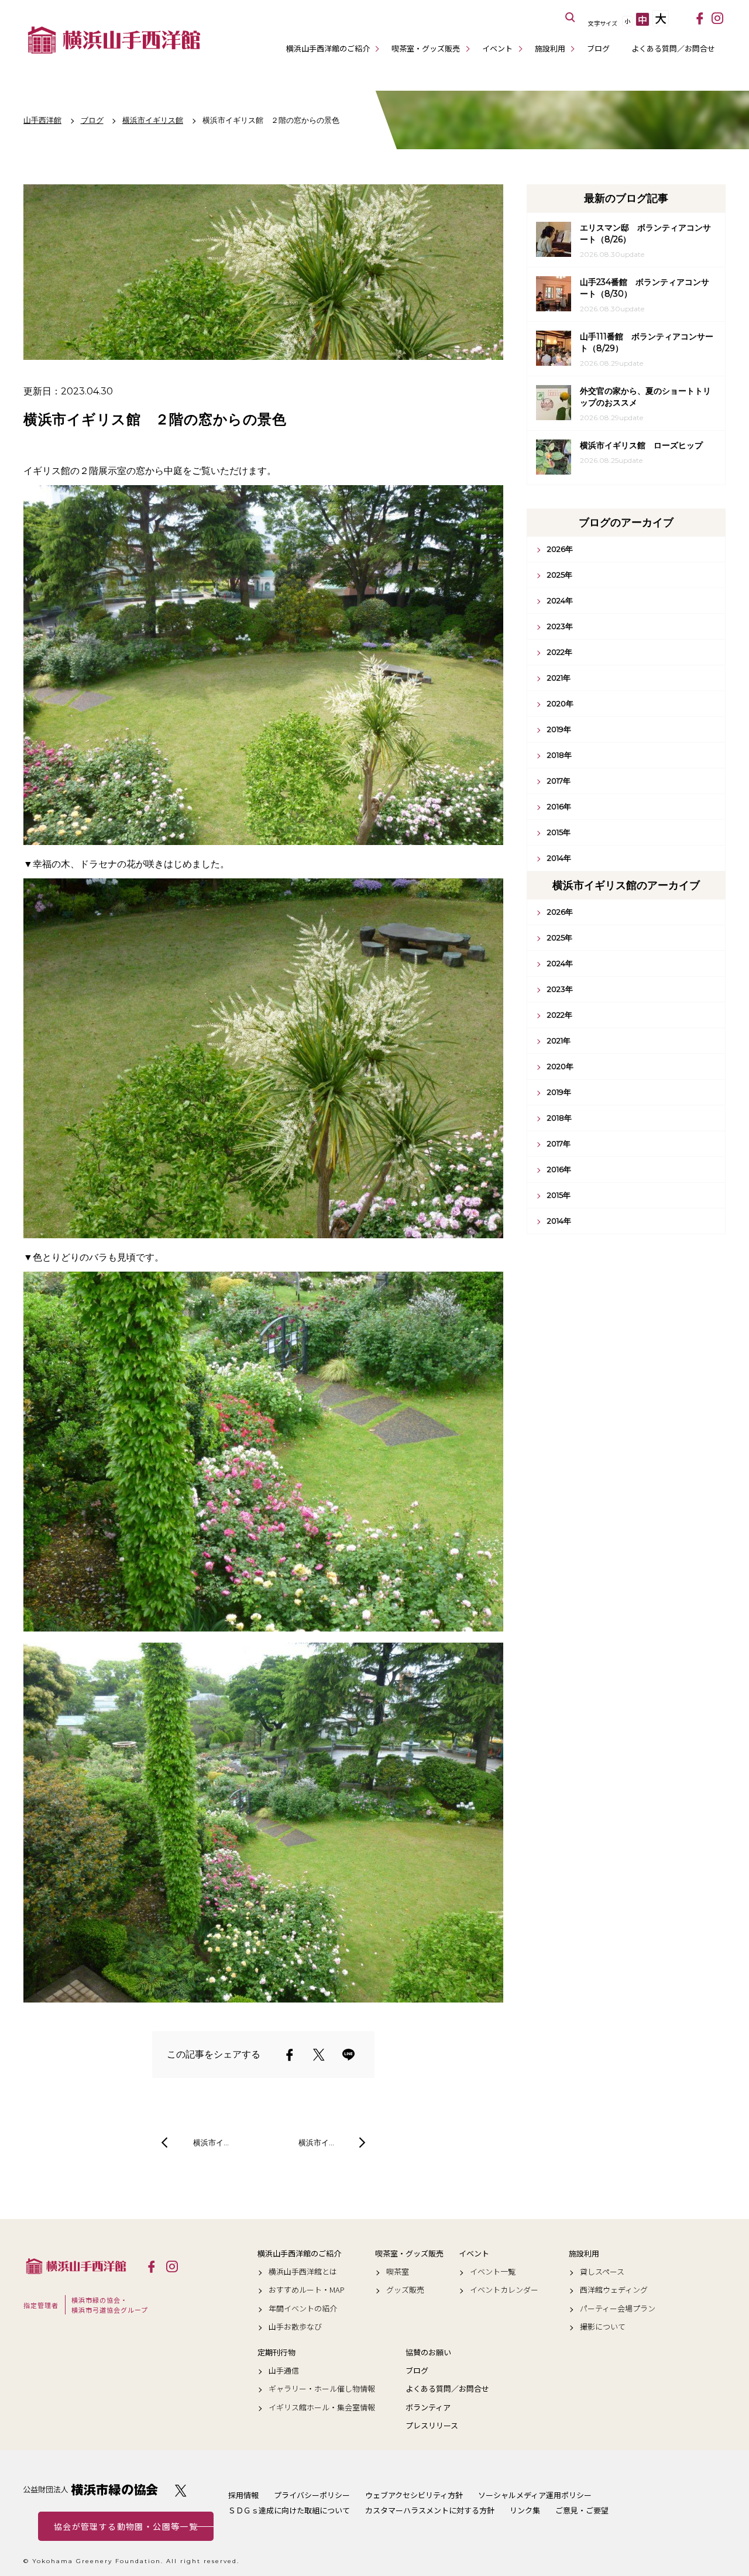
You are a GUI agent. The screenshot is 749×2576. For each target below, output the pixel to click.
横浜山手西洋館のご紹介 (328, 48)
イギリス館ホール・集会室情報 (322, 2407)
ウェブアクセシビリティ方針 (414, 2495)
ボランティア (428, 2407)
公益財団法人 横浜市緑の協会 (91, 2490)
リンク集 (525, 2510)
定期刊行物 (276, 2352)
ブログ (598, 48)
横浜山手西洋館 (76, 2266)
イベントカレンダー (504, 2290)
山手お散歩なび (295, 2327)
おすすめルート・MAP (307, 2290)
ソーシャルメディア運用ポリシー (535, 2495)
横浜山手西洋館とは (303, 2272)
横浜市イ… (211, 2142)
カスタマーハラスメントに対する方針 (430, 2510)
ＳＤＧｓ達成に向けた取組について (289, 2510)
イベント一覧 (493, 2272)
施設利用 (550, 48)
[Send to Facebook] (290, 2055)
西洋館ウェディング (614, 2290)
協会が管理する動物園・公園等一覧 (126, 2526)
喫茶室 (398, 2272)
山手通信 (284, 2371)
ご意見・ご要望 (582, 2510)
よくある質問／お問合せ (673, 48)
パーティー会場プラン (618, 2309)
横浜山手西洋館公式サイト (114, 40)
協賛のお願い (428, 2352)
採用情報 (243, 2495)
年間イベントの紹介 (303, 2309)
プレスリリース (432, 2426)
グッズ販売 (405, 2290)
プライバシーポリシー (312, 2495)
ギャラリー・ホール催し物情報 (322, 2389)
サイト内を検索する (571, 18)
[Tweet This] (319, 2055)
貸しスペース (602, 2272)
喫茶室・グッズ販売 (426, 48)
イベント (497, 48)
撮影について (603, 2327)
